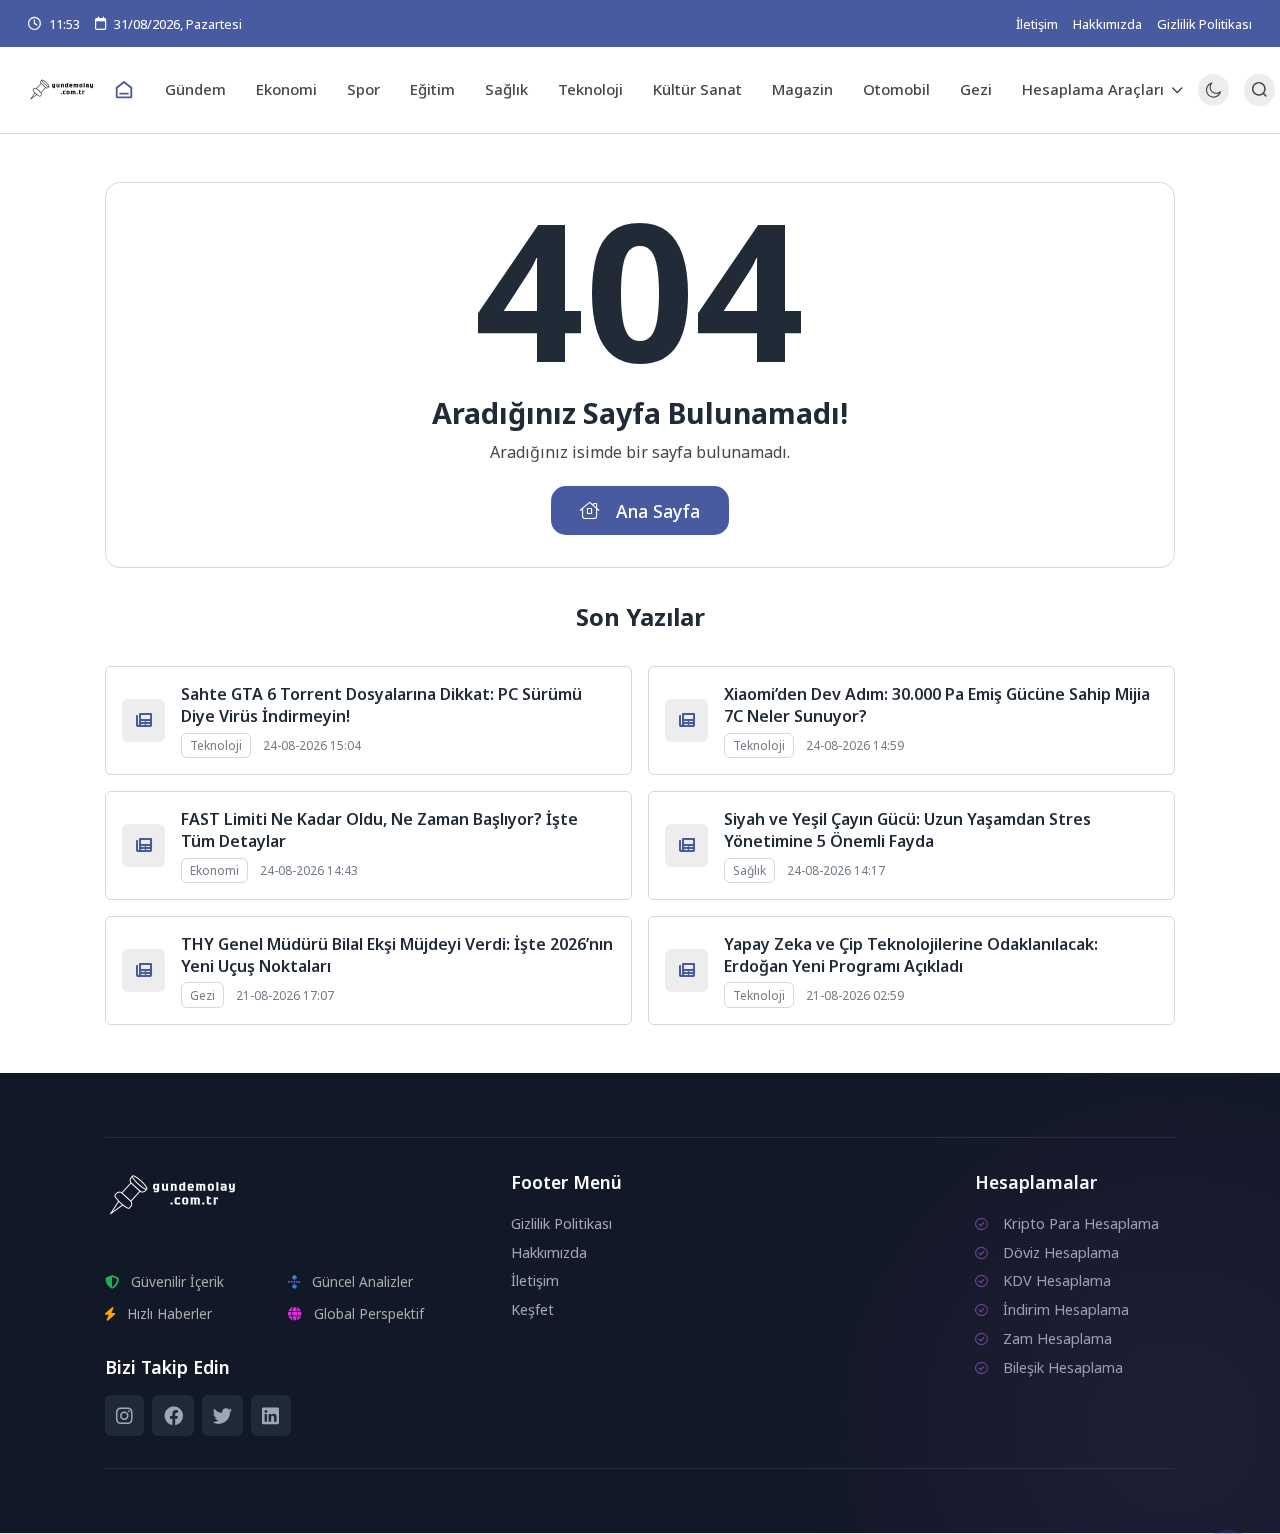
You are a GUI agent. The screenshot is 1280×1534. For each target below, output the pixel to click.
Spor (363, 89)
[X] (222, 1416)
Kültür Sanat (697, 89)
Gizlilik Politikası (1204, 24)
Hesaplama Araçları (1093, 89)
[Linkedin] (270, 1416)
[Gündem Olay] (63, 89)
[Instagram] (124, 1416)
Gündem (195, 89)
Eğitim (432, 89)
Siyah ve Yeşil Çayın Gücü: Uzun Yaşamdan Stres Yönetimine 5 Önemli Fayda (907, 830)
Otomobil (896, 89)
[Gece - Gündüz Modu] (1213, 100)
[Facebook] (172, 1416)
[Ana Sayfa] (124, 90)
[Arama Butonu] (1259, 89)
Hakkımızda (1107, 24)
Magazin (802, 89)
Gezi (976, 89)
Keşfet (532, 1309)
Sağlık (506, 89)
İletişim (1037, 24)
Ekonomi (286, 89)
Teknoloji (590, 89)
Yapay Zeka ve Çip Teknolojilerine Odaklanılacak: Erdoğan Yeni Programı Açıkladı (911, 955)
